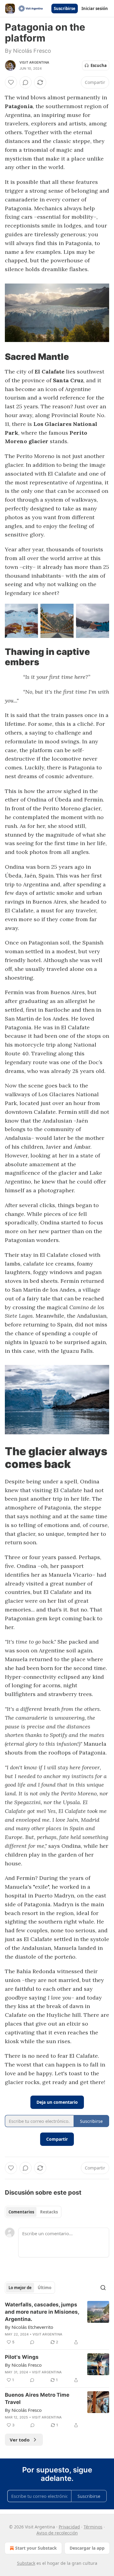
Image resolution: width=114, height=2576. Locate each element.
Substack (26, 2563)
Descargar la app (87, 2548)
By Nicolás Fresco (23, 2365)
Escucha (99, 65)
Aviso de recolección (57, 2533)
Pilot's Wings (22, 2357)
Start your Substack (36, 2548)
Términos (93, 2527)
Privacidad (69, 2527)
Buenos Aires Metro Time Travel (37, 2398)
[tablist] (33, 2212)
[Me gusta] (11, 82)
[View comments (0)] (26, 82)
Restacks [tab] (49, 2212)
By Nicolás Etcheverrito (29, 2327)
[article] (57, 2323)
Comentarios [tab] (21, 2212)
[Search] (103, 2288)
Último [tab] (45, 2288)
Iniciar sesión (95, 8)
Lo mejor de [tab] (20, 2288)
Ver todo (20, 2440)
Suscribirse (65, 8)
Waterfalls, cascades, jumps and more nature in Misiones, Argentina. (42, 2312)
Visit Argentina (34, 62)
